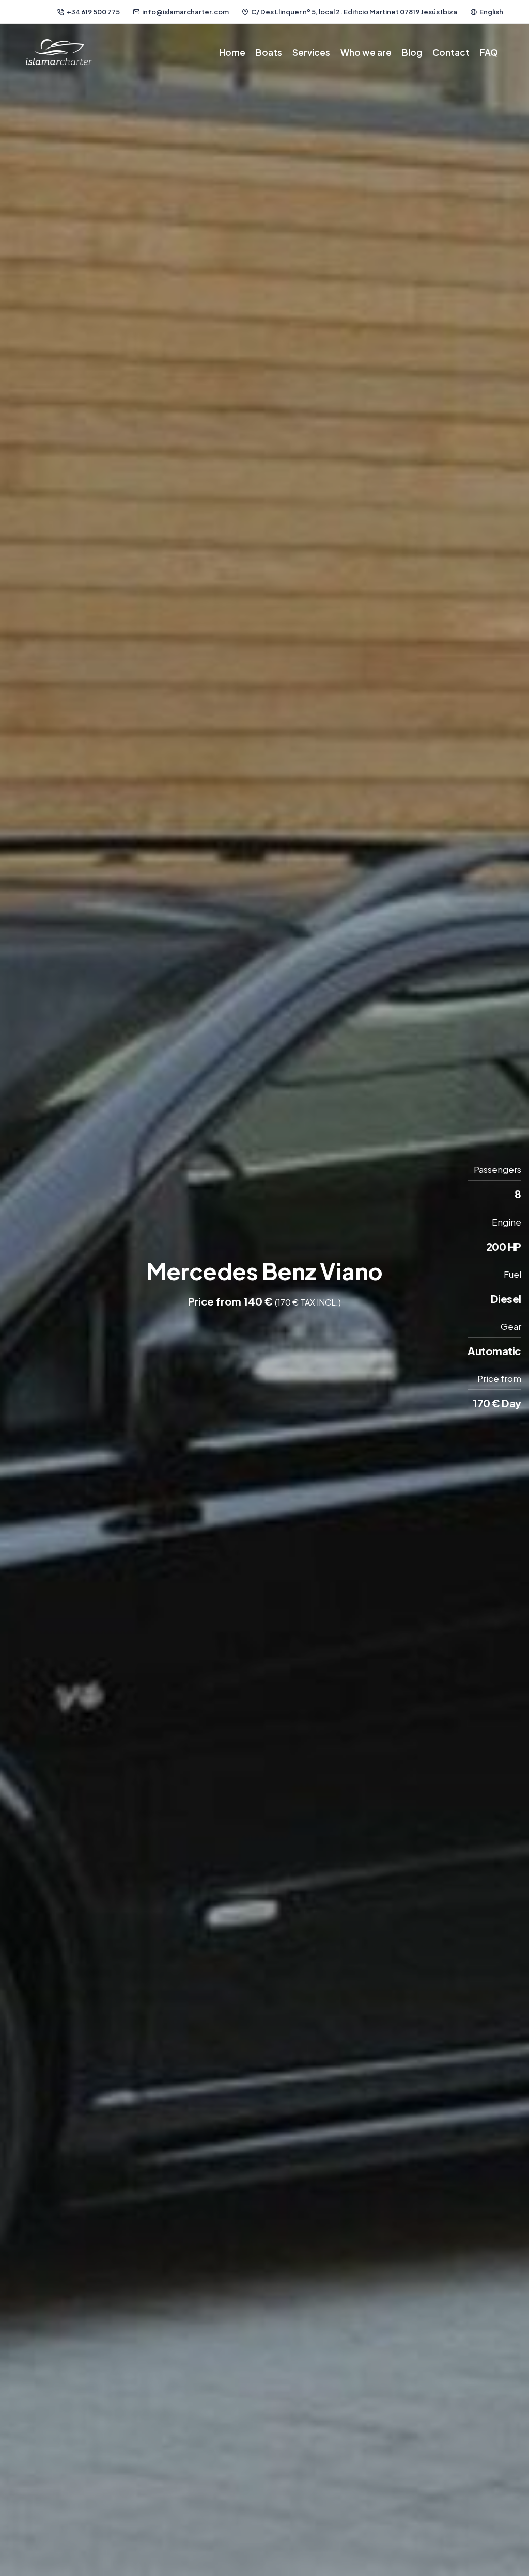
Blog (412, 52)
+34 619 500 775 (93, 12)
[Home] (59, 52)
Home (232, 52)
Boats (269, 52)
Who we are (366, 52)
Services (311, 52)
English (491, 12)
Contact (451, 52)
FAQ (489, 52)
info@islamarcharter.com (185, 12)
